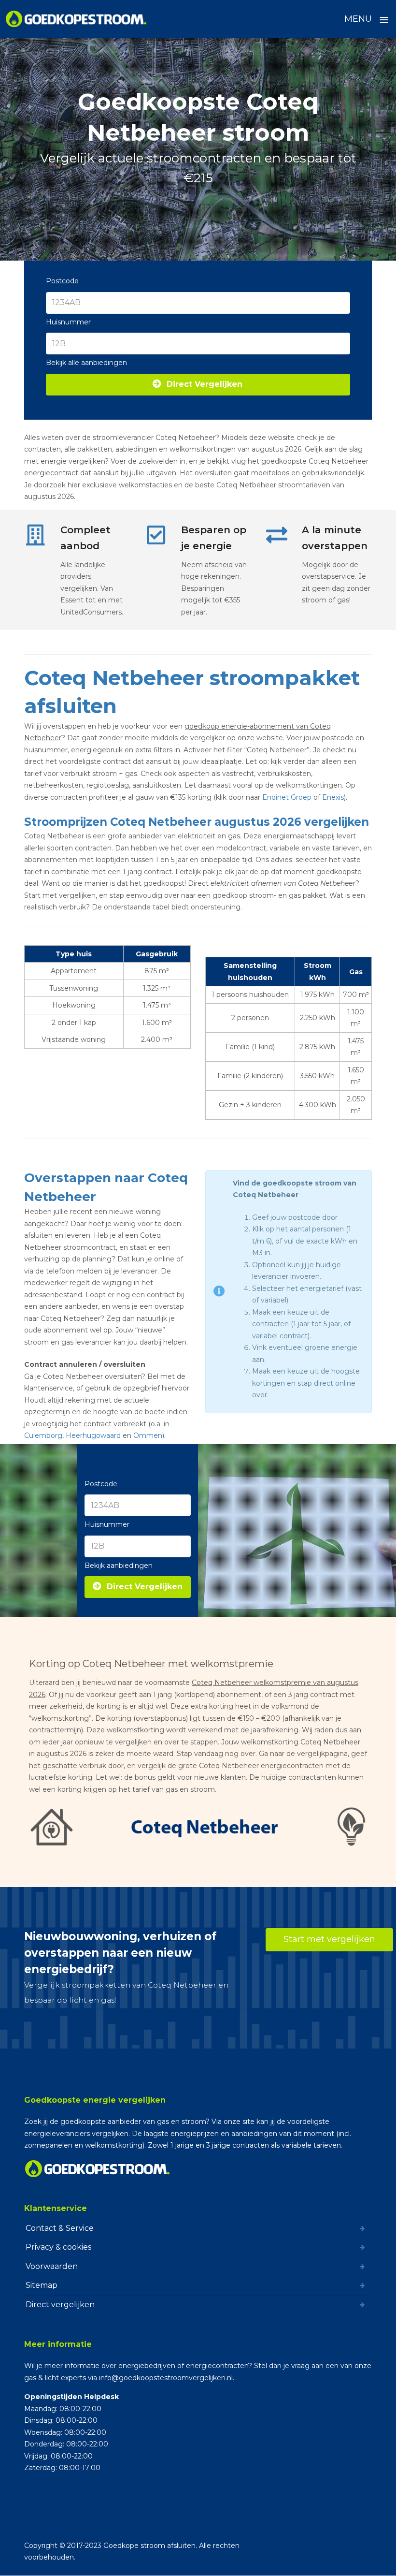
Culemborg (43, 1435)
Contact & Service (60, 2228)
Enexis (333, 797)
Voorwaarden (52, 2266)
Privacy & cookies (58, 2247)
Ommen (148, 1435)
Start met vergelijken (329, 1939)
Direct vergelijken (60, 2304)
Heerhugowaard (93, 1435)
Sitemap (42, 2285)
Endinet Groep (287, 797)
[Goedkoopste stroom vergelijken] (77, 19)
